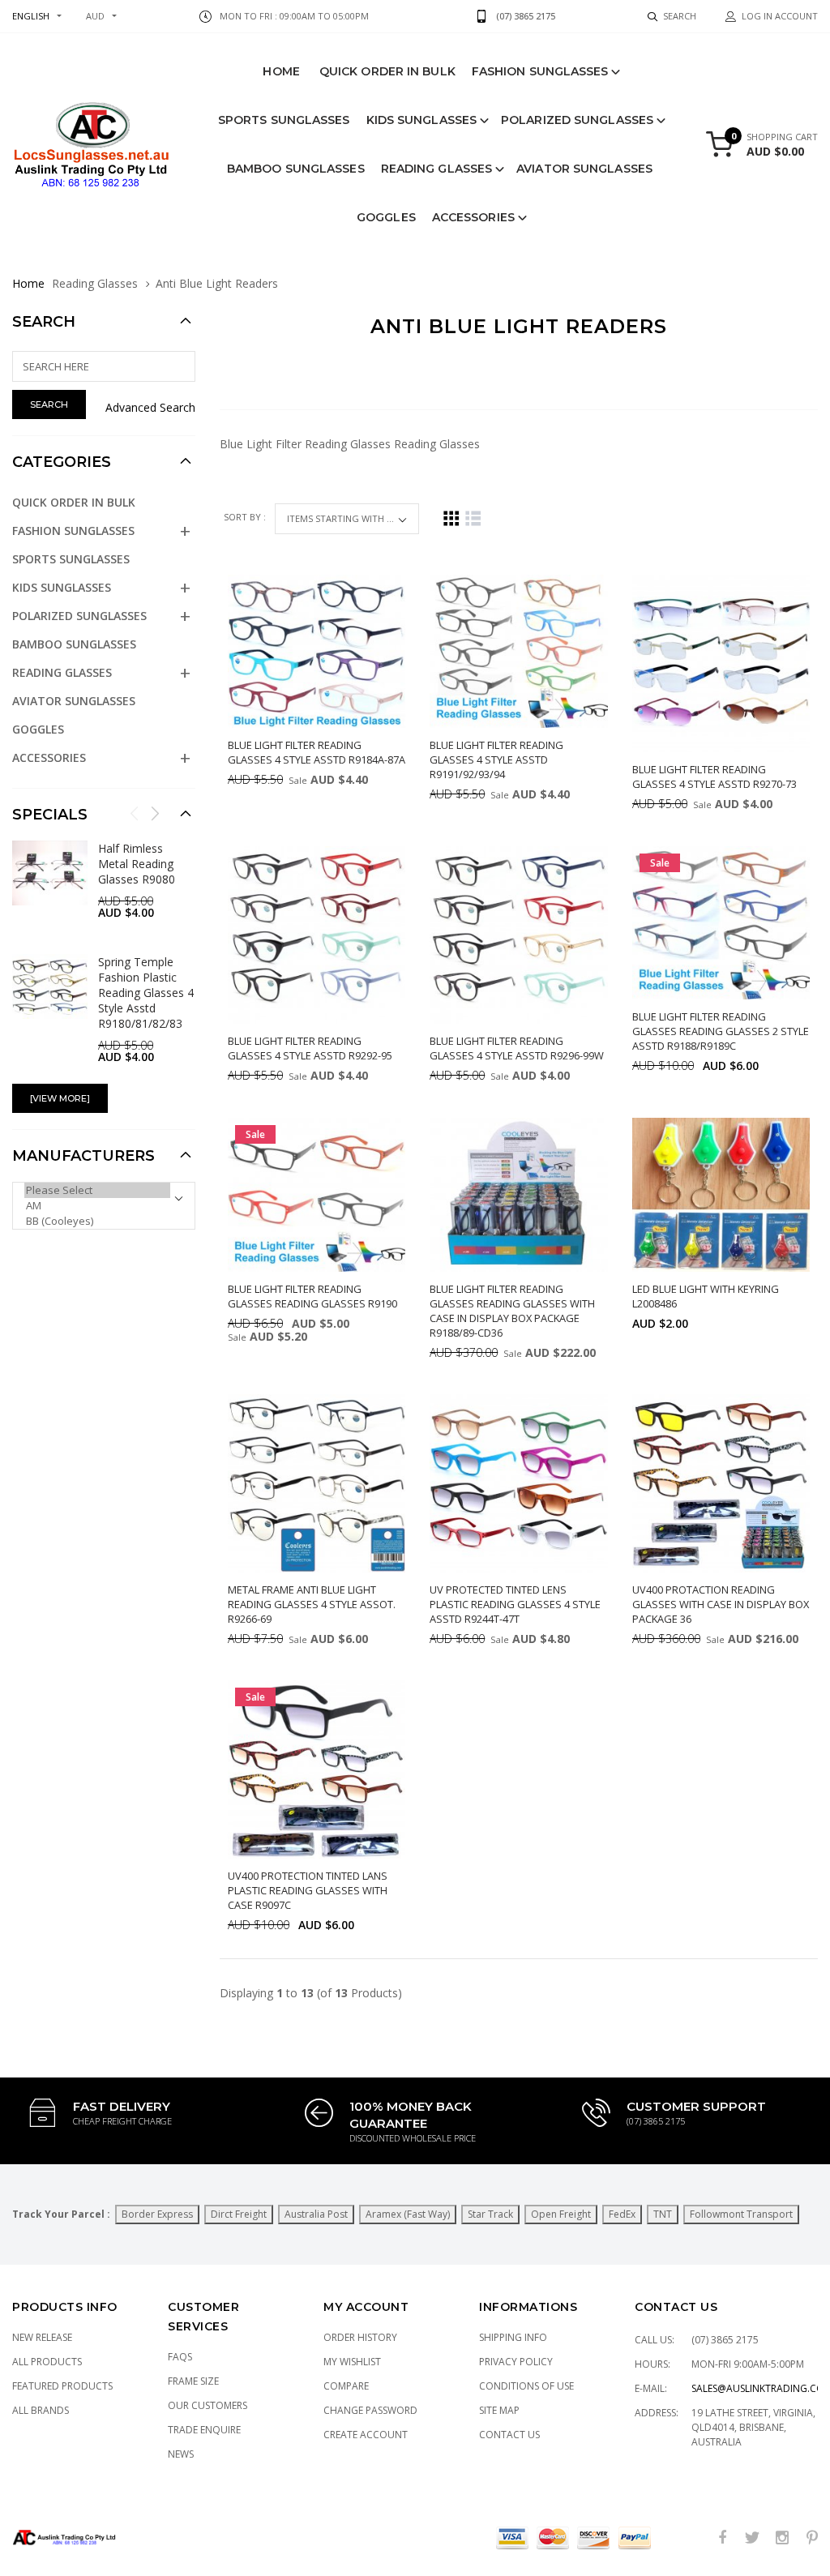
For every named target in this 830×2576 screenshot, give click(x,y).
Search (44, 322)
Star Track (490, 2214)
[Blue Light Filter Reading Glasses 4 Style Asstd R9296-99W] (518, 935)
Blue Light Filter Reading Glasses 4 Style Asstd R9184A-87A (317, 752)
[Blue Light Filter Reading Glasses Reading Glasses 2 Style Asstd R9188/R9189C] (721, 923)
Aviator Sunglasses (584, 169)
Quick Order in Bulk (387, 71)
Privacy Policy (516, 2362)
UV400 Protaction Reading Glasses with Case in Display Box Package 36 (721, 1604)
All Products (47, 2362)
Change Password (370, 2410)
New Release (42, 2337)
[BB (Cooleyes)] (97, 1221)
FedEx (622, 2214)
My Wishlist (352, 2362)
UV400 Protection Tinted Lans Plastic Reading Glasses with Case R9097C (308, 1890)
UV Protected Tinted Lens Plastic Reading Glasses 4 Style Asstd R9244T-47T (515, 1604)
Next (155, 813)
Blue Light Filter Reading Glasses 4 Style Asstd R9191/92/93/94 (496, 760)
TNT (663, 2214)
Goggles (386, 217)
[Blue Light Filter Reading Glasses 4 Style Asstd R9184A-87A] (317, 651)
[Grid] (451, 518)
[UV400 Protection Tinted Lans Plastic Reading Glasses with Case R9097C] (317, 1769)
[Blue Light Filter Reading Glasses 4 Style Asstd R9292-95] (317, 935)
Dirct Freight (239, 2214)
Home (281, 71)
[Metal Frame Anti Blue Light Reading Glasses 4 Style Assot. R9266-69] (317, 1483)
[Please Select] (97, 1190)
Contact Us (509, 2435)
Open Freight (561, 2214)
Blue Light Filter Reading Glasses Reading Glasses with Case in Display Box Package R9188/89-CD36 (512, 1311)
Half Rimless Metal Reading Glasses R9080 (137, 864)
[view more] (60, 1098)
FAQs (180, 2357)
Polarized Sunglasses (577, 120)
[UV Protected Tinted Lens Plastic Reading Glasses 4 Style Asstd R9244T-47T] (518, 1483)
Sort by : (246, 517)
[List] (473, 518)
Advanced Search (150, 407)
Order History (360, 2337)
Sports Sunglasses (284, 120)
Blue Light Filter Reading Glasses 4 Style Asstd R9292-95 (310, 1048)
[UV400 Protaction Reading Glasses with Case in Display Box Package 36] (721, 1483)
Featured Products (62, 2386)
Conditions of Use (526, 2386)
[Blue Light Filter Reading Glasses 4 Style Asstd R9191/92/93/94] (518, 651)
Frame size (193, 2381)
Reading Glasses (437, 169)
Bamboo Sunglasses (296, 169)
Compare (346, 2386)
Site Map (499, 2410)
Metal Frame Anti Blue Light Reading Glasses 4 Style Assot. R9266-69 (312, 1604)
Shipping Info (513, 2337)
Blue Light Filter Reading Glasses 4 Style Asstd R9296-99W (517, 1048)
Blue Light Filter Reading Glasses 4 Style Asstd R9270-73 (714, 777)
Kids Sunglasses (422, 120)
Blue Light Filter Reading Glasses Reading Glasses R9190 (312, 1296)
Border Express (157, 2214)
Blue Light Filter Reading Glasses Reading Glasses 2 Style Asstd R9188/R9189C (721, 1031)
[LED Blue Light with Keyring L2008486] (721, 1194)
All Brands (41, 2410)
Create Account (366, 2435)
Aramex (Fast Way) (408, 2214)
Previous (135, 813)
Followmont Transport (741, 2214)
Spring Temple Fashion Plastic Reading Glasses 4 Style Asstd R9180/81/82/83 (146, 993)
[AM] (97, 1206)
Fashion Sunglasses (540, 71)
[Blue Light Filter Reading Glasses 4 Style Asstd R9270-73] (721, 663)
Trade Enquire (204, 2430)
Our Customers (207, 2405)
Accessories (473, 217)
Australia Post (316, 2214)
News (181, 2454)
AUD (95, 16)
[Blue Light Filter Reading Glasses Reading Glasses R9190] (317, 1194)
